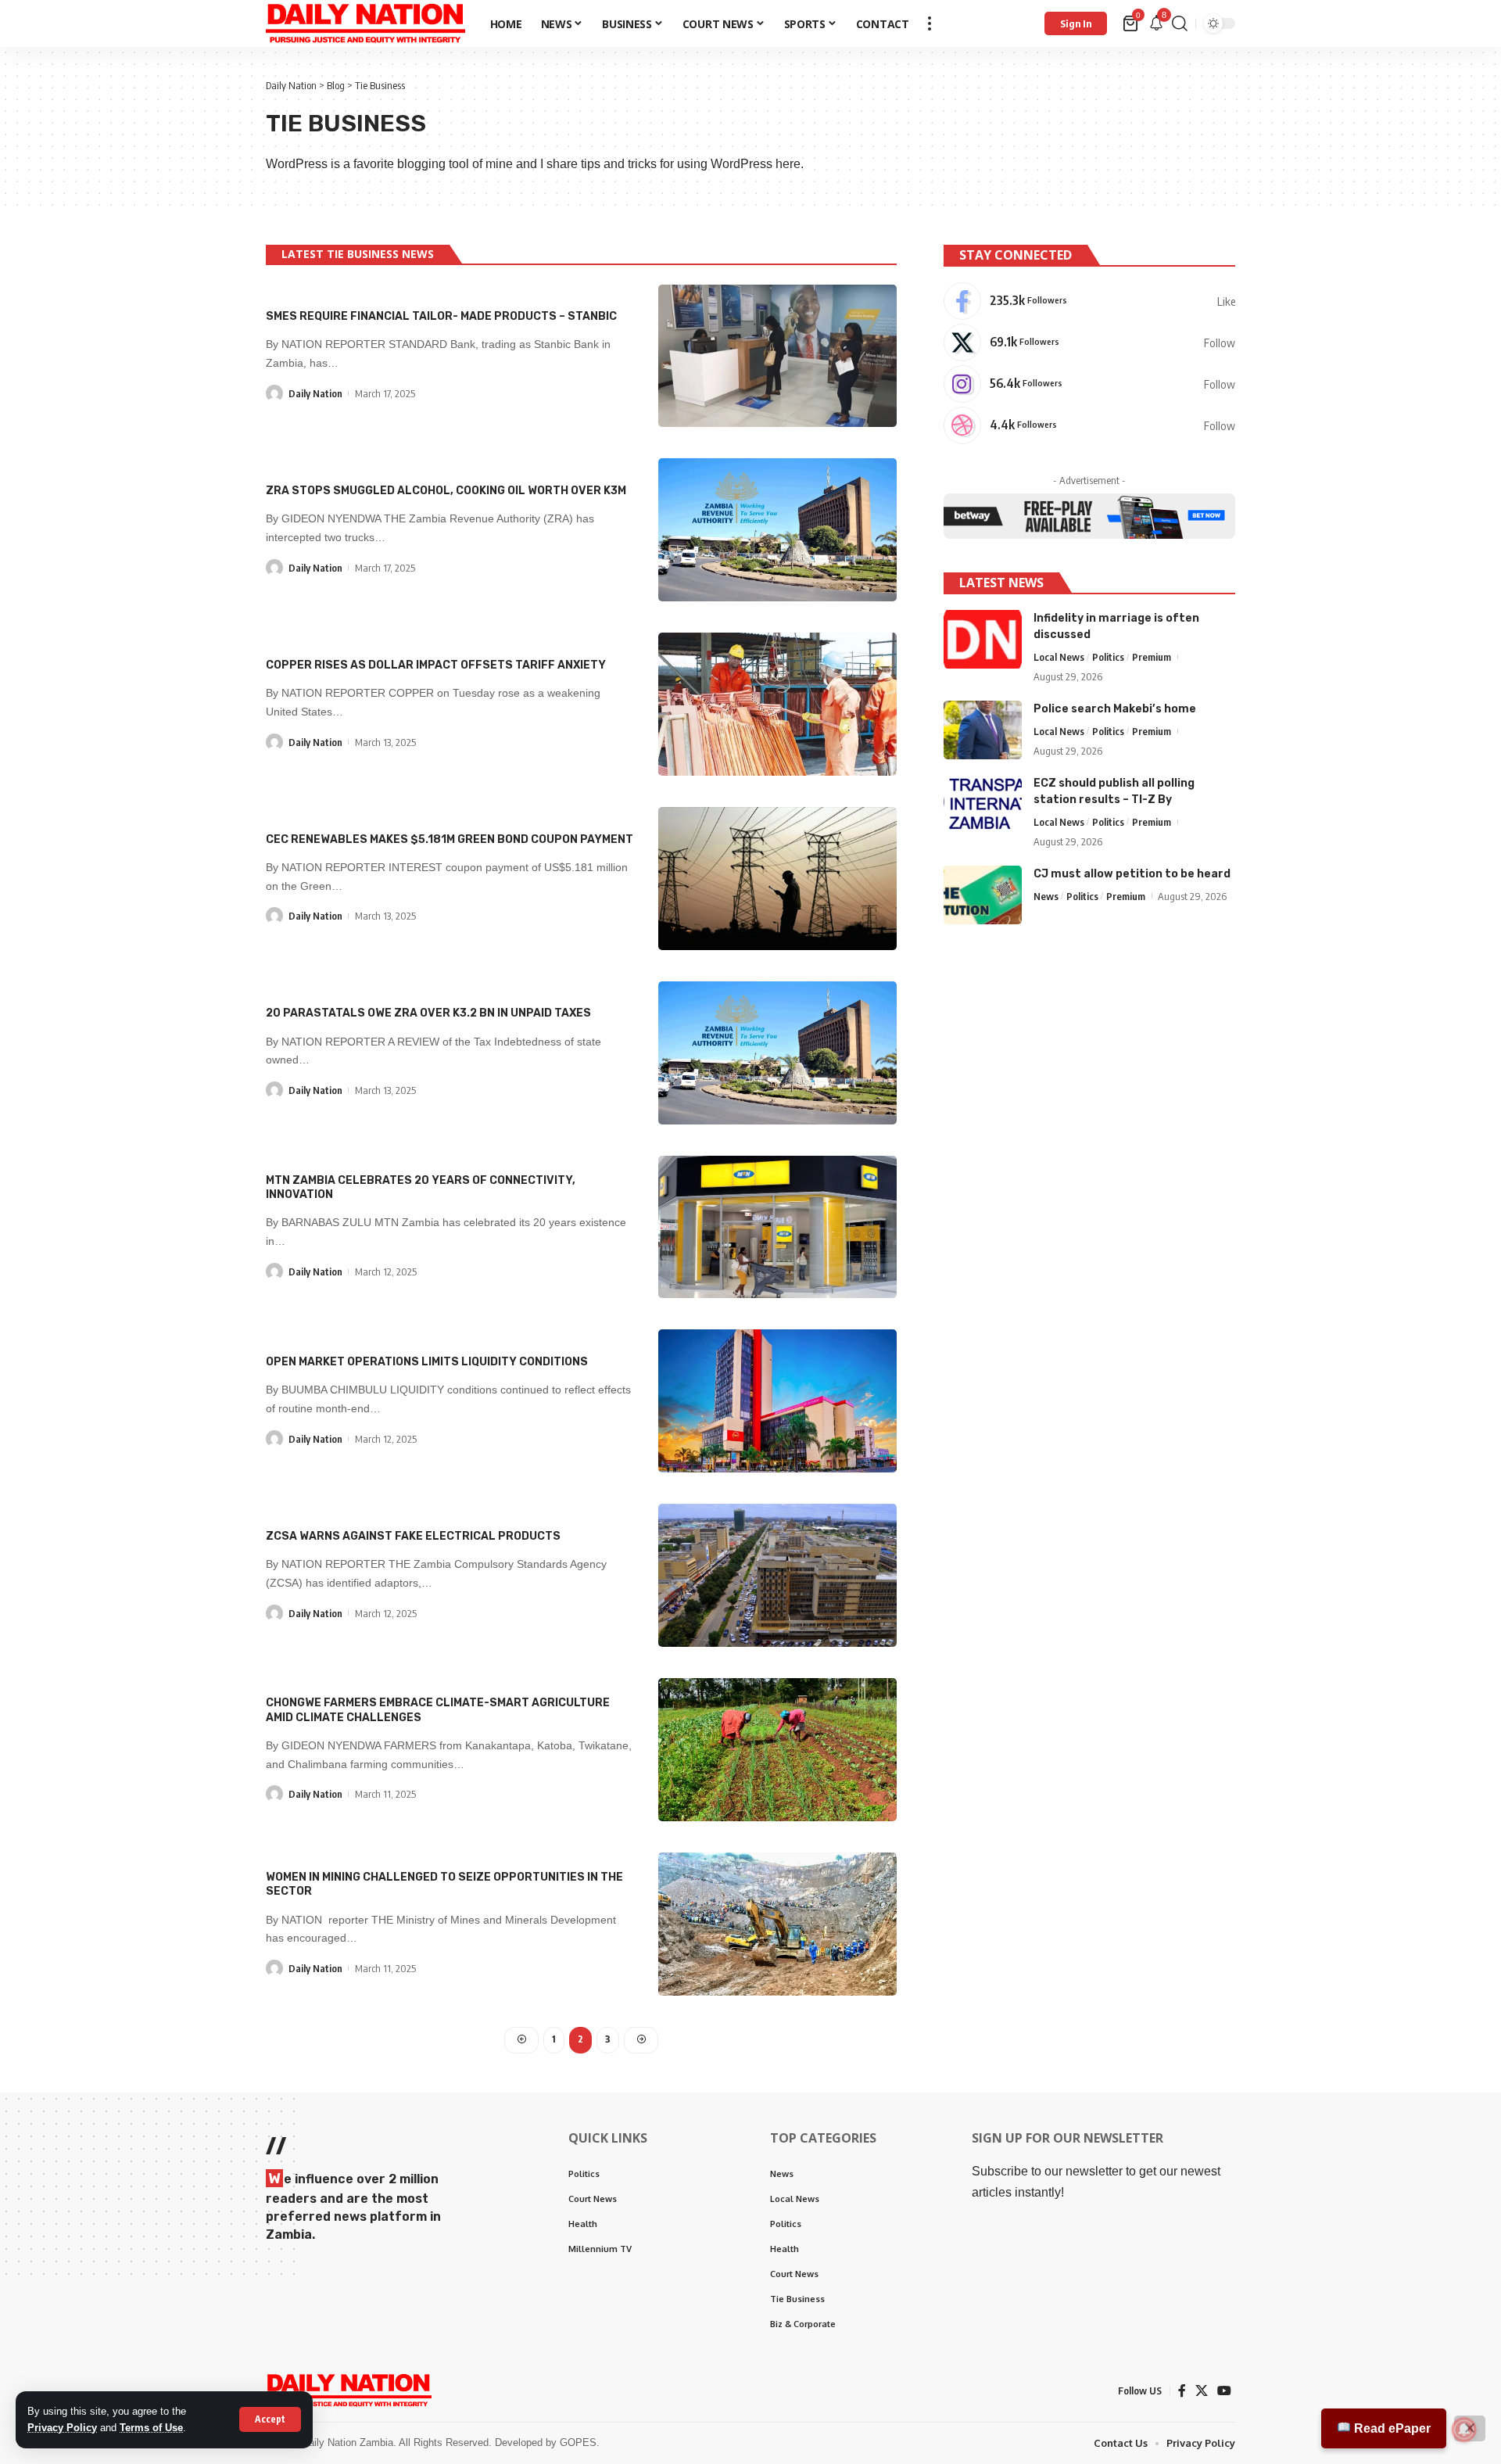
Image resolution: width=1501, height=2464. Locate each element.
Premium (1152, 657)
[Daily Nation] (365, 23)
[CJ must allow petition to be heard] (983, 895)
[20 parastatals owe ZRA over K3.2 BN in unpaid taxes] (777, 1053)
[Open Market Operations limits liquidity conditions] (777, 1401)
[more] (930, 23)
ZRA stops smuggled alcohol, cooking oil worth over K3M (446, 491)
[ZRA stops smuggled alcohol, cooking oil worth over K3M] (777, 530)
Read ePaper (1391, 2428)
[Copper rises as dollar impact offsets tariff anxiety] (777, 704)
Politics (1108, 657)
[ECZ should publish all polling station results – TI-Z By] (983, 804)
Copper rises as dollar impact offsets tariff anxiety (436, 665)
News (1046, 896)
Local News (1059, 657)
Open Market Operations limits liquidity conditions (427, 1362)
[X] (1089, 343)
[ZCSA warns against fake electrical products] (777, 1575)
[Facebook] (1089, 301)
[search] (1180, 23)
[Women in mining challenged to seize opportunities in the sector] (777, 1924)
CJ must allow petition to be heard (1132, 874)
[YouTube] (1224, 2391)
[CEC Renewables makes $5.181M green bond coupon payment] (777, 879)
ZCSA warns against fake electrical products (413, 1536)
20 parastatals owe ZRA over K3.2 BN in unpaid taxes (428, 1013)
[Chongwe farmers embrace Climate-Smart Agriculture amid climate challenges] (777, 1750)
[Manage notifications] (1464, 2430)
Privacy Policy (62, 2428)
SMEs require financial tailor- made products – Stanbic (441, 316)
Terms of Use (151, 2428)
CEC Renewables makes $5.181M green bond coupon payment (450, 839)
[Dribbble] (1089, 425)
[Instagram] (1089, 384)
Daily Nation (315, 393)
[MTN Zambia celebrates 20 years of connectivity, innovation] (777, 1227)
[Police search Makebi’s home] (983, 730)
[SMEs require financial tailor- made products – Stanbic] (777, 356)
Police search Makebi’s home (1115, 709)
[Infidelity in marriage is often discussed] (983, 639)
